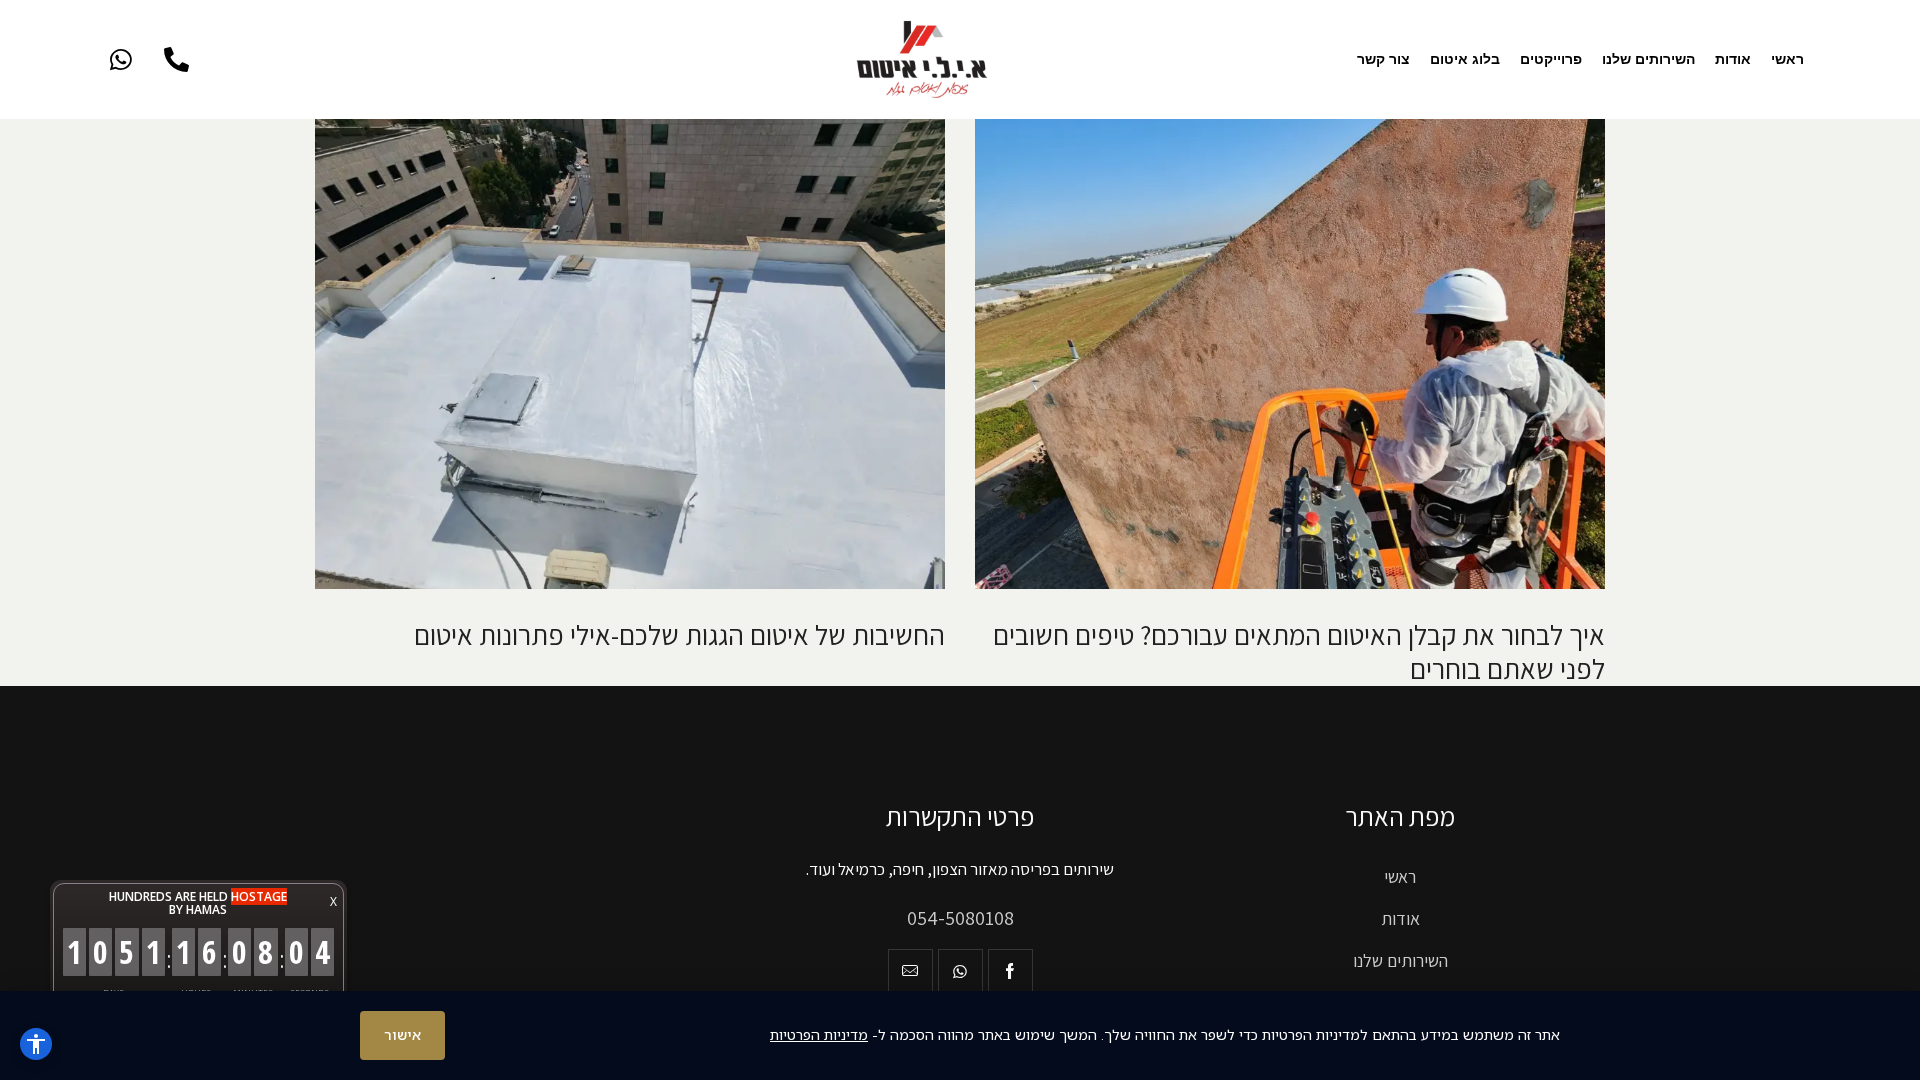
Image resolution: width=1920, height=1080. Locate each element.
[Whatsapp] (121, 60)
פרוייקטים (1551, 59)
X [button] (333, 901)
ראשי (1787, 59)
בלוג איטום (1465, 59)
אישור (402, 1034)
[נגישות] (36, 1044)
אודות (1733, 59)
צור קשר (1383, 59)
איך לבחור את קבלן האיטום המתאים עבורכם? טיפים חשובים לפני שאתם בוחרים (1299, 652)
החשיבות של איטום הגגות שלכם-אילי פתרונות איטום (679, 635)
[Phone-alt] (176, 60)
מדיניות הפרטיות (819, 1034)
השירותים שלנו (1648, 59)
